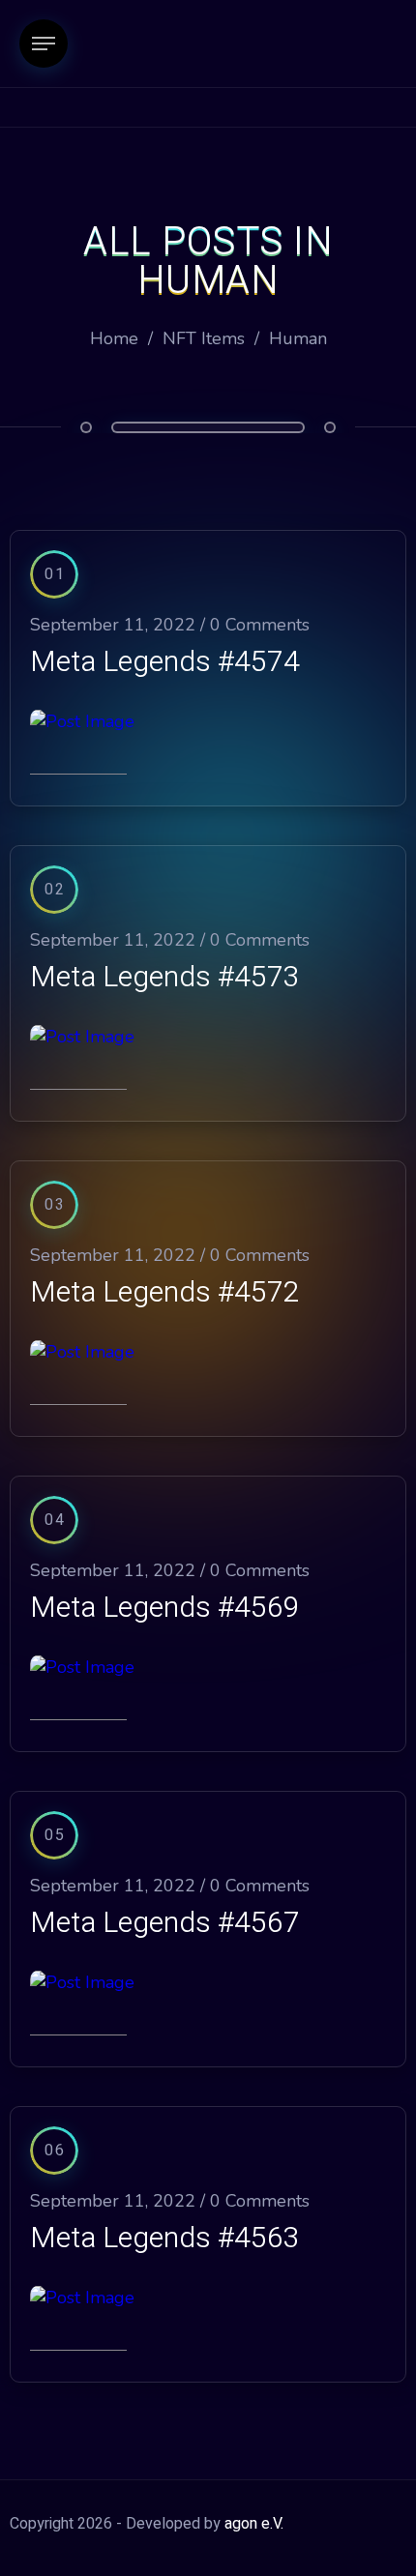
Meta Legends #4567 (165, 1923)
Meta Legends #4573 (165, 978)
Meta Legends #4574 (165, 662)
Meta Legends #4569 (165, 1608)
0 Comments (260, 625)
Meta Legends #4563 (165, 2239)
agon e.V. (254, 2524)
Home (114, 338)
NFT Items (204, 338)
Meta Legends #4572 (165, 1293)
